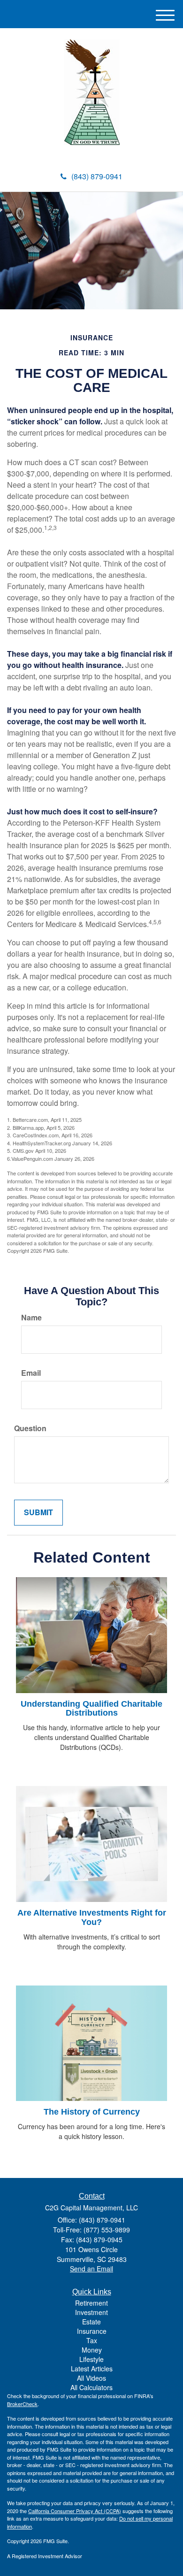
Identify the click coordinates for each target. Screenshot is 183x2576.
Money (92, 2350)
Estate (91, 2322)
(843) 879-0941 (97, 176)
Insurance (92, 2331)
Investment (91, 2312)
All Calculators (91, 2387)
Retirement (91, 2303)
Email (31, 1373)
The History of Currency (92, 2112)
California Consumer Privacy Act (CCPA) (75, 2511)
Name (31, 1318)
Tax (92, 2340)
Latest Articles (92, 2369)
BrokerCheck (22, 2404)
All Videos (91, 2378)
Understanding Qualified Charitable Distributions (91, 1709)
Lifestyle (91, 2359)
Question (30, 1428)
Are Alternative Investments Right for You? (92, 1917)
